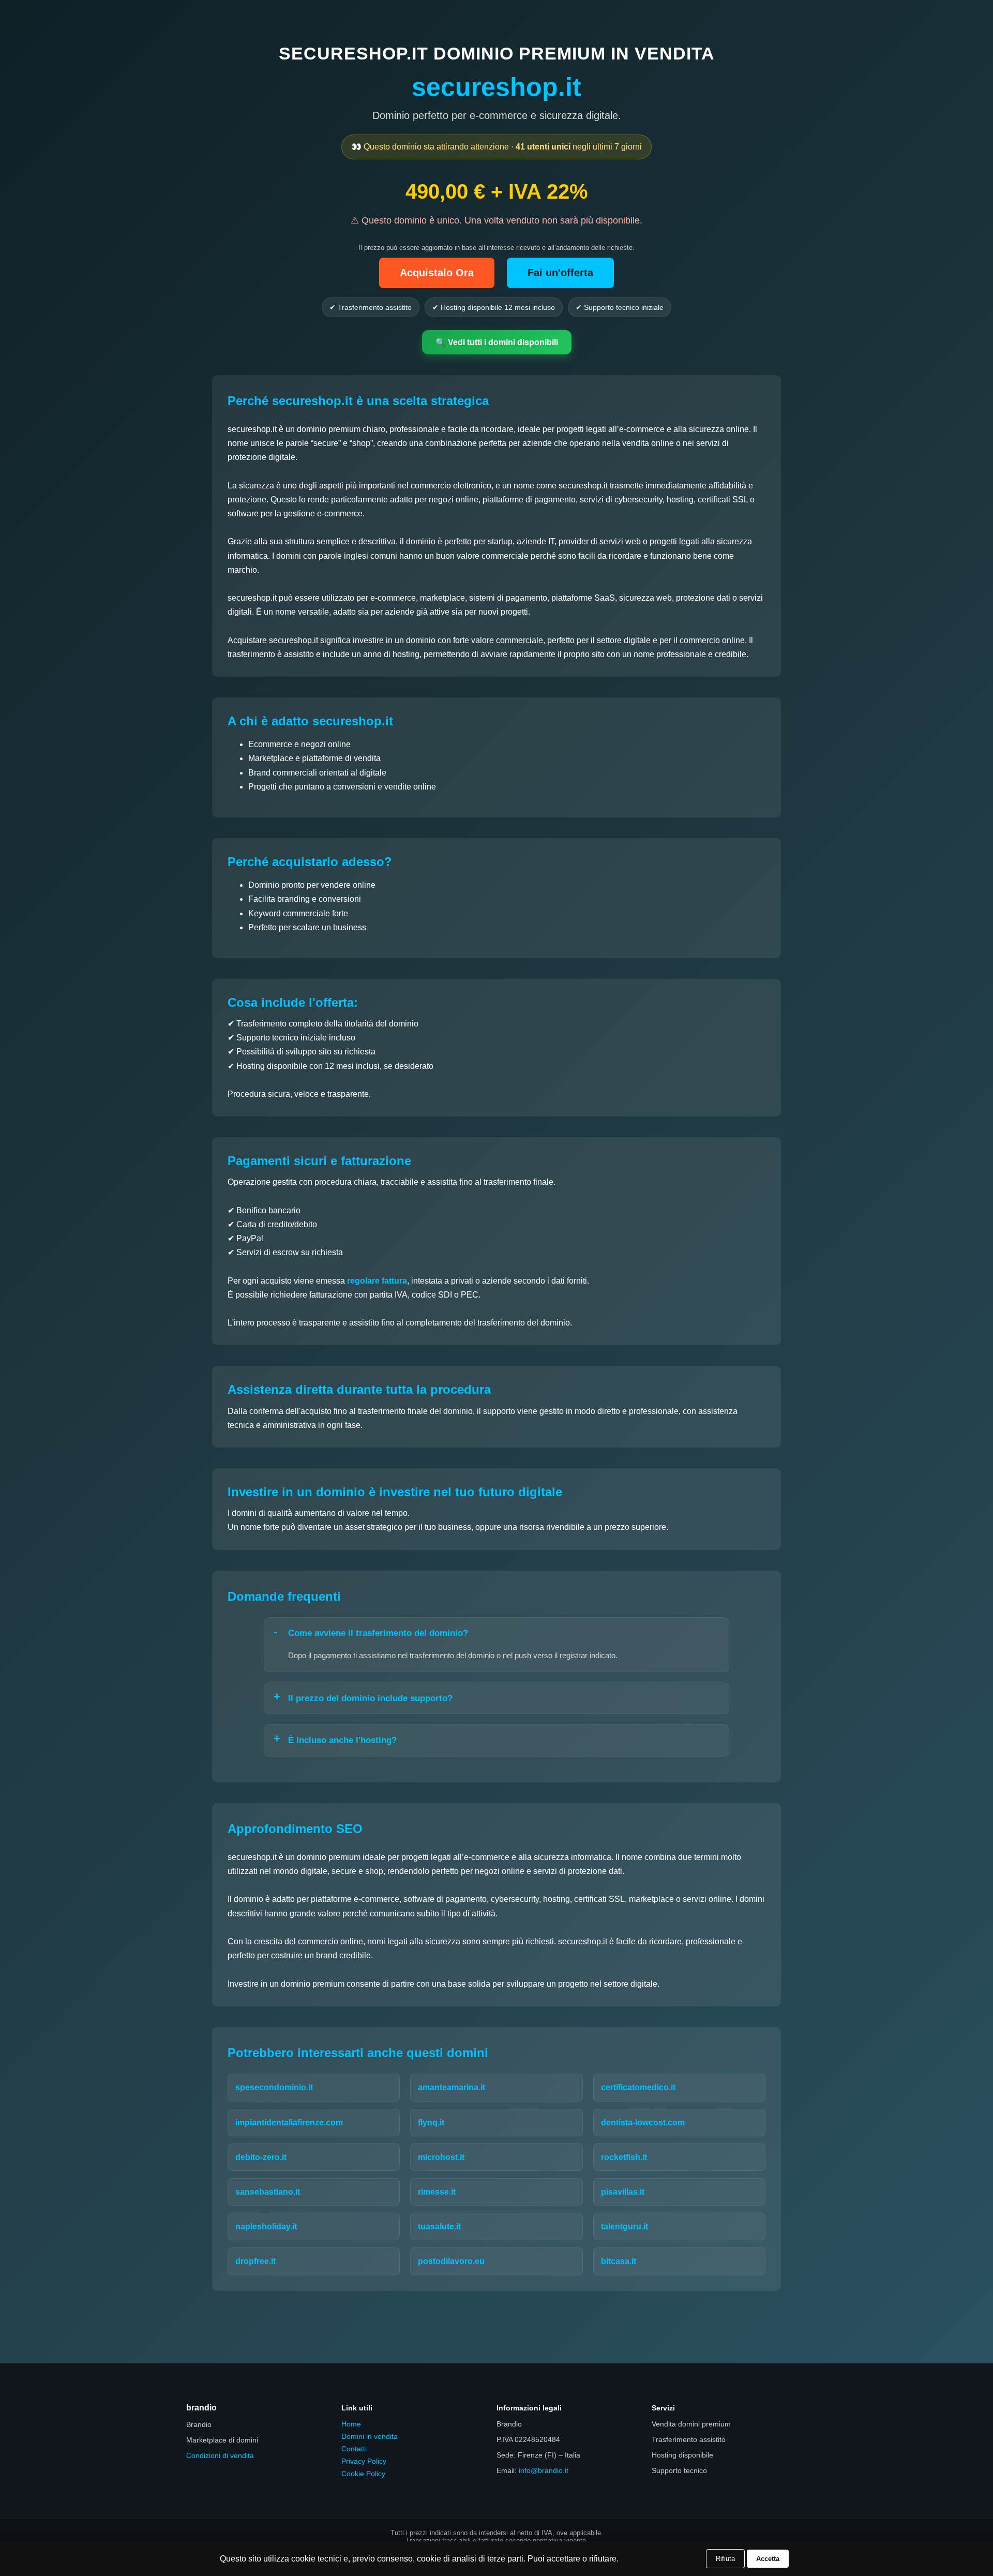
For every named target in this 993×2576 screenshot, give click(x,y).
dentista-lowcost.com (643, 2123)
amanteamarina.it (452, 2087)
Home (351, 2424)
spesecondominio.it (274, 2087)
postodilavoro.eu (451, 2261)
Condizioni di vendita (220, 2455)
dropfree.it (255, 2261)
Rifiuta (725, 2559)
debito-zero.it (261, 2157)
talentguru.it (625, 2227)
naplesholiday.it (266, 2227)
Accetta (768, 2559)
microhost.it (441, 2157)
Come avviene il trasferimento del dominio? (378, 1633)
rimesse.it (437, 2192)
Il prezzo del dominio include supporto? (370, 1698)
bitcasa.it (619, 2261)
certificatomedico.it (638, 2087)
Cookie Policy (363, 2474)
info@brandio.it (544, 2470)
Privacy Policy (364, 2461)
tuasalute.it (439, 2227)
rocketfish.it (624, 2157)
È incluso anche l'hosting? (342, 1740)
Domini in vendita (370, 2436)
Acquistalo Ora (437, 273)
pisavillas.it (623, 2192)
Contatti (354, 2449)
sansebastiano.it (268, 2192)
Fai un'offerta (560, 273)
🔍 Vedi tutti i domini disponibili (497, 342)
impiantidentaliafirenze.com (289, 2123)
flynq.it (431, 2123)
